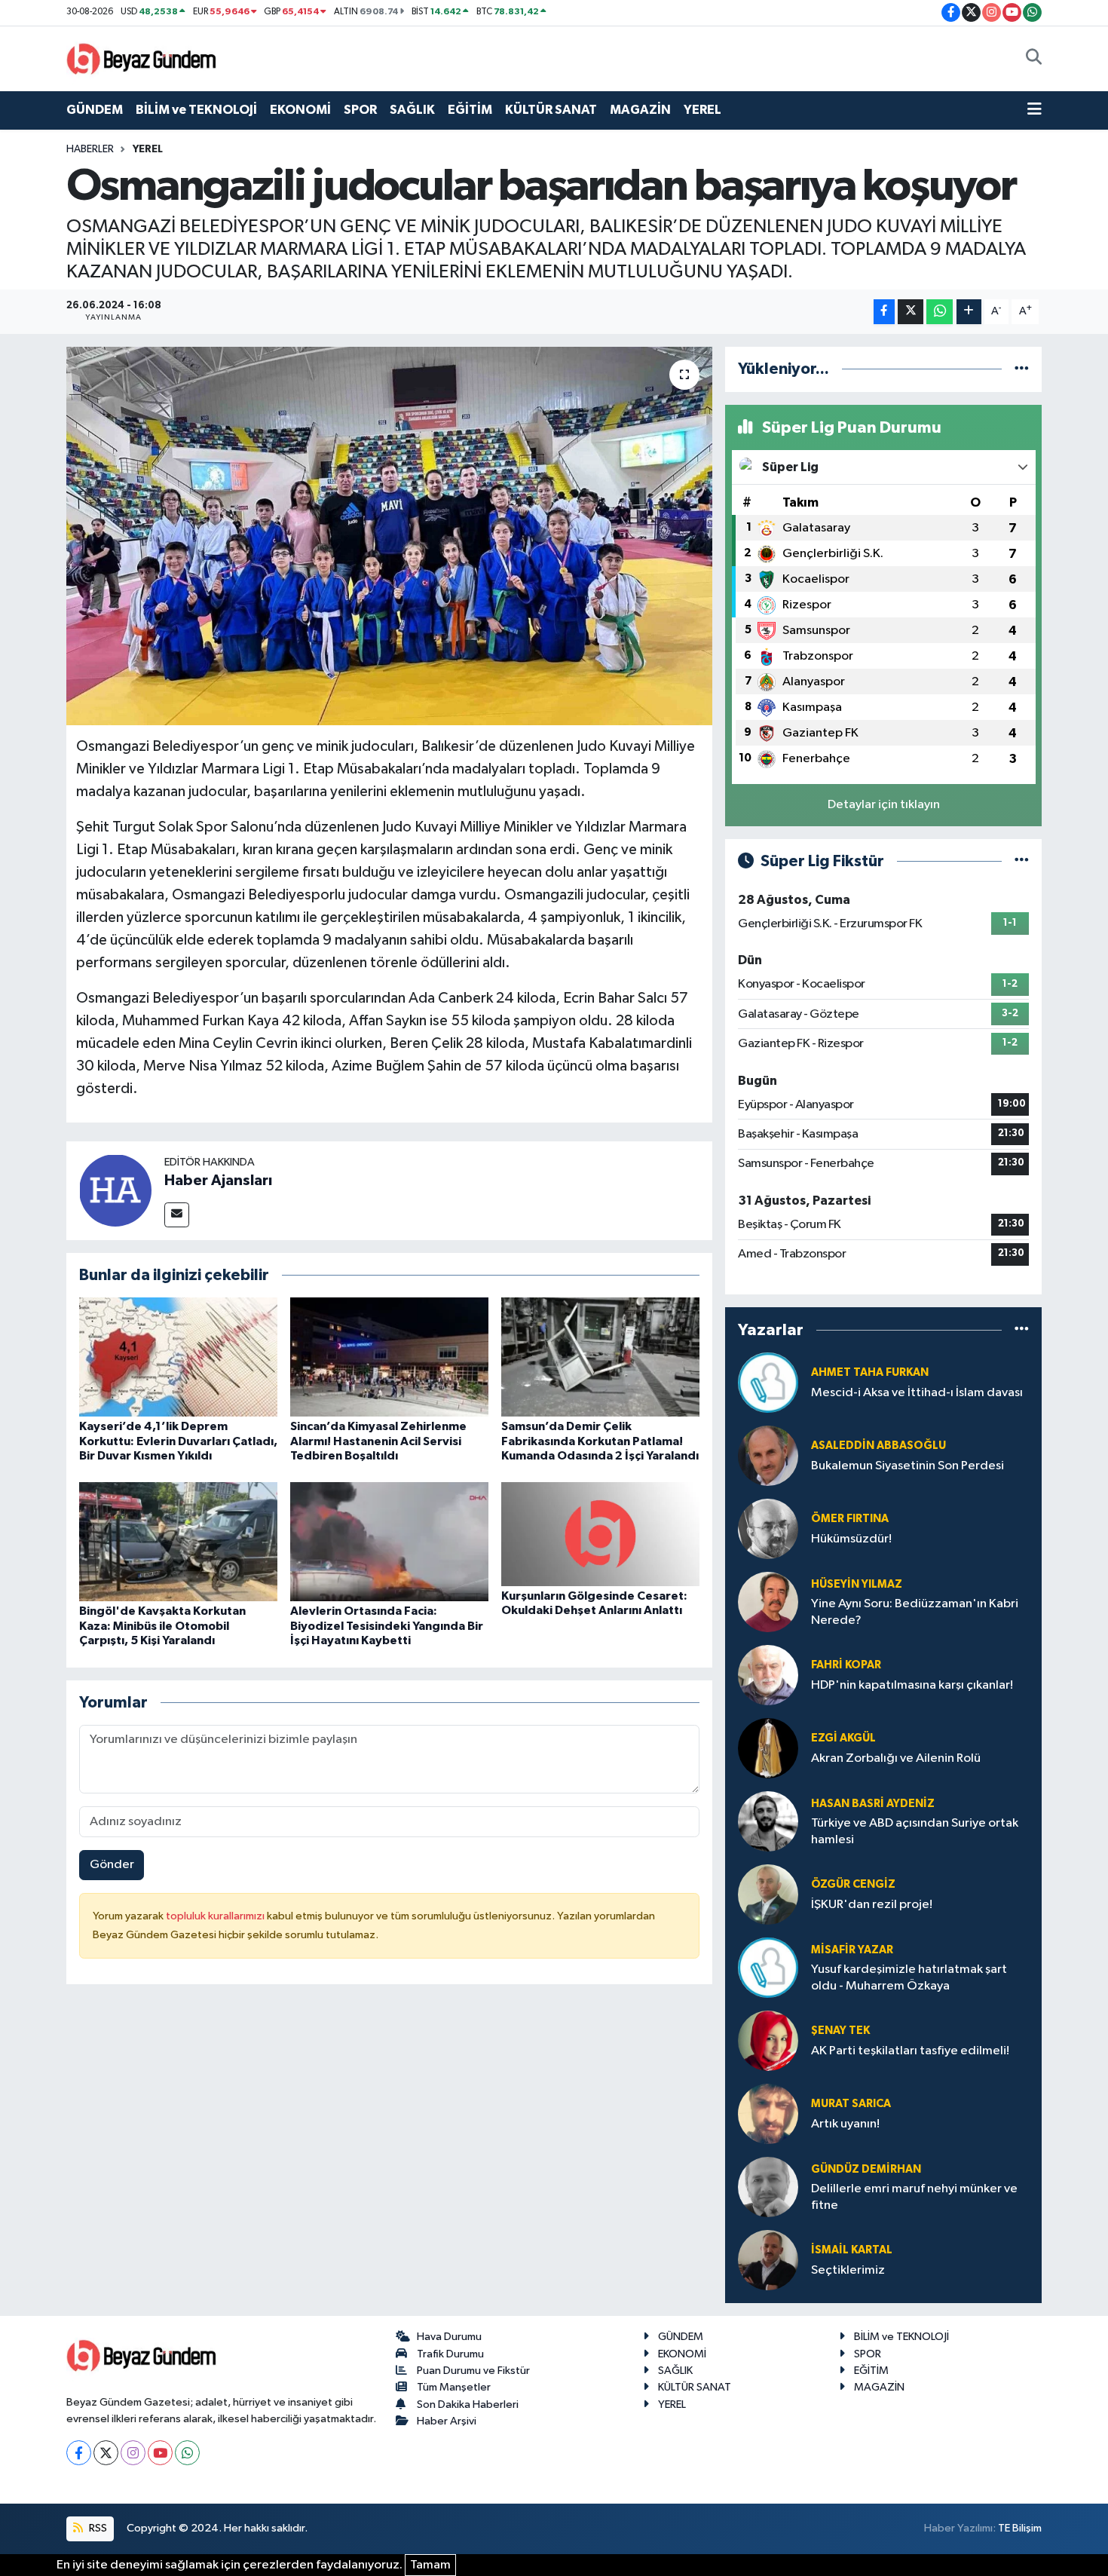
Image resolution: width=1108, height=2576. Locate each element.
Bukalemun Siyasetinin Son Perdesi (908, 1466)
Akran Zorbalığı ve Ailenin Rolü (896, 1758)
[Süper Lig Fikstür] (1022, 861)
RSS (97, 2528)
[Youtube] (160, 2453)
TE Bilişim (1020, 2528)
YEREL (702, 110)
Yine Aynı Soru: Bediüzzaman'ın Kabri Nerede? (915, 1612)
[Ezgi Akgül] (768, 1748)
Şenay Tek (840, 2031)
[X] (106, 2453)
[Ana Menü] (1035, 110)
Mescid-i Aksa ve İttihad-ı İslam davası (917, 1393)
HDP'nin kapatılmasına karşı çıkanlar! (912, 1685)
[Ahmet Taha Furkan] (768, 1382)
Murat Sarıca (851, 2104)
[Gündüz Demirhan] (768, 2187)
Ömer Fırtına (850, 1519)
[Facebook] (79, 2453)
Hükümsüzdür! (851, 1539)
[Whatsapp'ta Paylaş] (940, 312)
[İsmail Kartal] (768, 2260)
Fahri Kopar (846, 1665)
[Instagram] (133, 2453)
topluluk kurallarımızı (216, 1916)
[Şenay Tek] (768, 2040)
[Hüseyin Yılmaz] (768, 1602)
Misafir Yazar (852, 1950)
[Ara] (1034, 59)
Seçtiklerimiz (848, 2270)
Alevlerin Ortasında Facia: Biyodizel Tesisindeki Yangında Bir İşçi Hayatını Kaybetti (387, 1625)
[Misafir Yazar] (768, 1967)
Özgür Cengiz (853, 1884)
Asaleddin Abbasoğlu (878, 1446)
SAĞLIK (412, 110)
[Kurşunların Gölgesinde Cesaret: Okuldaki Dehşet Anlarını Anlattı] (600, 1534)
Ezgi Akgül (843, 1738)
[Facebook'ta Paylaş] (884, 312)
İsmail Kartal (852, 2250)
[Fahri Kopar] (768, 1675)
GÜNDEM (95, 110)
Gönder (112, 1865)
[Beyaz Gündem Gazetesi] (142, 58)
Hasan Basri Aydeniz (873, 1804)
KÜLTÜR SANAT (551, 110)
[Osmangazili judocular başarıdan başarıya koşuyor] (389, 536)
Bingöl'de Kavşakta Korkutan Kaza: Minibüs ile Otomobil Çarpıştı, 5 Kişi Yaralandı (162, 1625)
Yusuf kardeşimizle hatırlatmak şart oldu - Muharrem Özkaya (909, 1977)
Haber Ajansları (218, 1181)
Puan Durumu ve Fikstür (473, 2371)
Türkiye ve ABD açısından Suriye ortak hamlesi (915, 1831)
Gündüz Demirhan (866, 2169)
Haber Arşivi (447, 2421)
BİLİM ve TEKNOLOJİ (196, 110)
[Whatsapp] (187, 2453)
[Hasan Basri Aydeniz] (768, 1821)
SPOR (360, 110)
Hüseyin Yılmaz (857, 1584)
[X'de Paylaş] (911, 312)
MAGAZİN (640, 110)
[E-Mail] (177, 1215)
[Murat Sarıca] (768, 2113)
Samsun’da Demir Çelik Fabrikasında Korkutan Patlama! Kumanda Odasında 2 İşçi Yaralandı (600, 1441)
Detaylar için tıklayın (884, 805)
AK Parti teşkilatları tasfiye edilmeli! (910, 2051)
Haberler (90, 149)
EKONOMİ (300, 110)
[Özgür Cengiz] (768, 1894)
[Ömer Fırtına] (768, 1528)
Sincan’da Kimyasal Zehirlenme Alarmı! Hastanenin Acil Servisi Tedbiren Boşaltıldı (378, 1441)
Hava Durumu (449, 2337)
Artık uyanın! (845, 2124)
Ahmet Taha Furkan (870, 1372)
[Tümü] (1022, 369)
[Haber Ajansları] (115, 1190)
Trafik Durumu (450, 2354)
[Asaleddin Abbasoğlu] (768, 1455)
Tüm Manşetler (454, 2387)
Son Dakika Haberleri (468, 2404)
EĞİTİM (470, 110)
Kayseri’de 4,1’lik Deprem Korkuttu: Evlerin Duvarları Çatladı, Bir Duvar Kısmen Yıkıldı (178, 1441)
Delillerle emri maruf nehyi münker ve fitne (914, 2197)
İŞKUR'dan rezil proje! (872, 1905)
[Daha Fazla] (969, 312)
